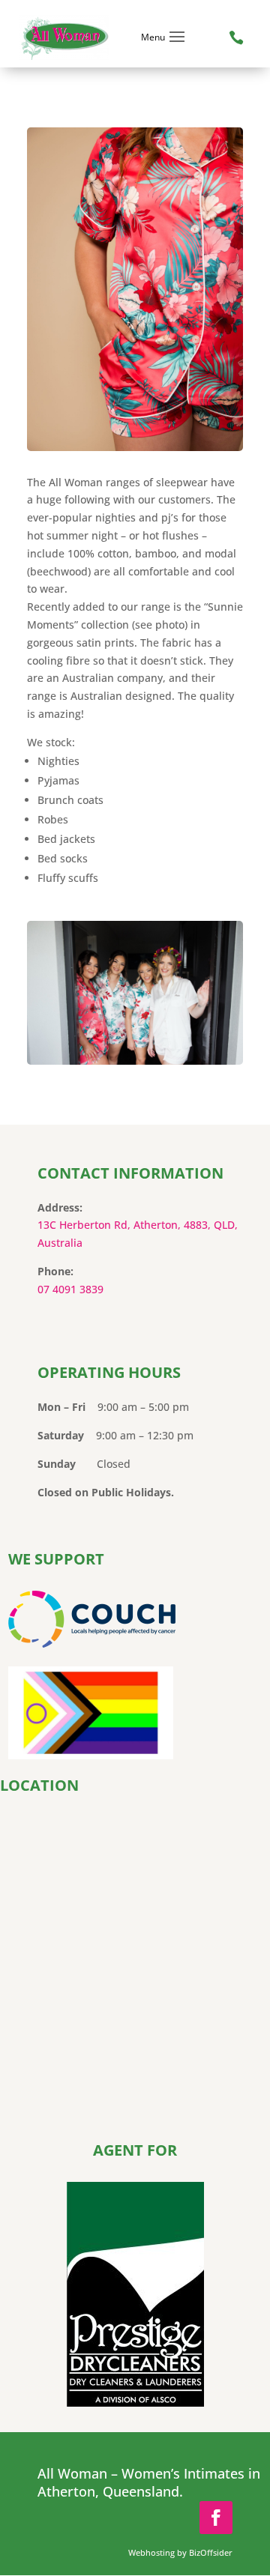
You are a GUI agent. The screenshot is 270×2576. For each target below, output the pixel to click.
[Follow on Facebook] (216, 2518)
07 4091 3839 (70, 1289)
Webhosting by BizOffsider (180, 2552)
